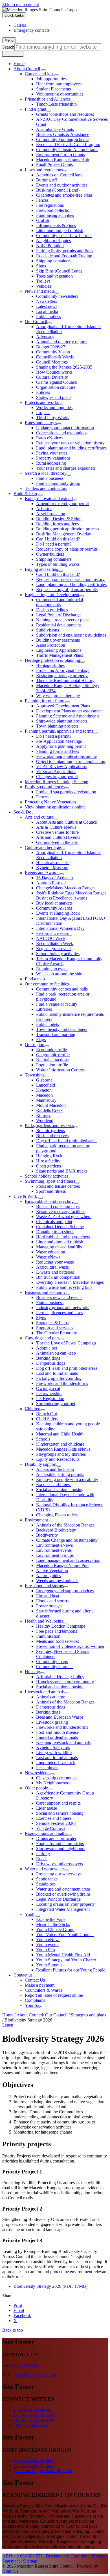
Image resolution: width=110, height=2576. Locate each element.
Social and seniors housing (60, 1490)
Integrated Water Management (63, 1909)
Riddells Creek (49, 1110)
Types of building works (58, 564)
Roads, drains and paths (46, 1833)
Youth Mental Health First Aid (63, 1955)
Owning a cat (48, 1388)
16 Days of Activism (54, 878)
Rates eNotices (49, 438)
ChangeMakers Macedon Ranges (66, 888)
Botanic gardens (50, 1131)
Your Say (33, 2005)
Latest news (47, 306)
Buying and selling (42, 569)
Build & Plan (25, 493)
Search (8, 47)
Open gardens (49, 1166)
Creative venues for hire (57, 832)
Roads (42, 1859)
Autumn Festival (51, 883)
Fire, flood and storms (44, 1586)
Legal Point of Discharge (58, 615)
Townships (35, 1075)
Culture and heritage (43, 847)
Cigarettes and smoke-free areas (64, 195)
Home (8, 2015)
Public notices (49, 316)
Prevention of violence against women (70, 1646)
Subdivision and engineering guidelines (71, 635)
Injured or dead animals (57, 1737)
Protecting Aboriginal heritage (63, 670)
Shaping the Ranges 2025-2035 (64, 367)
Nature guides (49, 1576)
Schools (43, 1439)
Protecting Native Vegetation (50, 802)
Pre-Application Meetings (59, 741)
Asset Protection (51, 514)
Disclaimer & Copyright (67, 2556)
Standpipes (46, 1884)
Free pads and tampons (57, 1631)
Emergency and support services (65, 1591)
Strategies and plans (54, 397)
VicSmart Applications (56, 772)
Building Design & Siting (59, 519)
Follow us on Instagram (35, 2415)
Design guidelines (52, 610)
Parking (43, 1854)
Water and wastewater (44, 1869)
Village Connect (50, 1828)
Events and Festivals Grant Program (68, 145)
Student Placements (53, 89)
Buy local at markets (54, 903)
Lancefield (46, 1085)
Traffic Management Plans (60, 655)
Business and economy (45, 1292)
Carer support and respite (58, 1803)
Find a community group (58, 483)
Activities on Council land (59, 175)
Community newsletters (57, 296)
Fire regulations (50, 205)
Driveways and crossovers (60, 1864)
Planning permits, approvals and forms (59, 731)
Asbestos (44, 509)
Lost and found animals (57, 1373)
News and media (40, 291)
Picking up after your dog (59, 1378)
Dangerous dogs (51, 1363)
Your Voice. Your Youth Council (65, 1935)
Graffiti (43, 220)
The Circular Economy (57, 1333)
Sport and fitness (51, 1191)
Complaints (35, 2000)
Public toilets (48, 1024)
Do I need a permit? (54, 544)
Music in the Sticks (53, 1924)
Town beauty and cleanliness (62, 1029)
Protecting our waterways (59, 1874)
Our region (35, 1045)
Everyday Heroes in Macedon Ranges (70, 1282)
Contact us (23, 1975)
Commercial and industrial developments (60, 602)
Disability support (41, 1464)
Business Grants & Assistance (63, 134)
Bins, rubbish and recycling (49, 1201)
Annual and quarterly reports (62, 342)
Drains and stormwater (56, 1838)
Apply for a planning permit (61, 746)
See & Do (22, 812)
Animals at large (51, 1697)
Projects (43, 413)
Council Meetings (52, 362)
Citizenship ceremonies (57, 1778)
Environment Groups (55, 1555)
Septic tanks (47, 1879)
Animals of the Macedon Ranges (65, 1525)
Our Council (36, 322)
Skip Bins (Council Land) (59, 271)
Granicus (10, 2571)
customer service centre (35, 2375)
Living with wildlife (54, 1752)
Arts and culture (39, 817)
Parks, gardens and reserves (49, 1125)
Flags (41, 1040)
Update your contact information (65, 428)
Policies (43, 392)
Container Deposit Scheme (60, 1227)
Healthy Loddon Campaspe (61, 1626)
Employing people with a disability (67, 1479)
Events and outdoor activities (62, 185)
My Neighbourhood (54, 1783)
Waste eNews (48, 1257)
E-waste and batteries (55, 1272)
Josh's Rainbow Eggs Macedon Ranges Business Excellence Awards (71, 895)
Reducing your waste (55, 1262)
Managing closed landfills (59, 1247)
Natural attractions (52, 1060)
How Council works (54, 372)
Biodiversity (47, 1535)
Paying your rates (52, 453)
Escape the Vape (51, 1919)
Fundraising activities (55, 215)
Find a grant (36, 109)
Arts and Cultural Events (58, 837)
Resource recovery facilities (61, 1211)
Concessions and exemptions (62, 433)
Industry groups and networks (63, 1308)
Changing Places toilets (57, 1515)
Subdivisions (48, 630)
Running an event (52, 969)
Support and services (55, 1328)
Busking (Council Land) (58, 190)
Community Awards (54, 908)
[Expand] (43, 70)
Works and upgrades (54, 407)
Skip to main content (21, 5)
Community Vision (53, 352)
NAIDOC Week (51, 938)
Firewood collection (54, 210)
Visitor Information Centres (60, 1070)
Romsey (43, 1115)
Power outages (49, 1606)
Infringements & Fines (56, 225)
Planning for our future (45, 701)
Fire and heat (48, 1596)
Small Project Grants (54, 165)
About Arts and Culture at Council (67, 822)
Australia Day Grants (55, 129)
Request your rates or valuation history (70, 443)
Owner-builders (50, 554)
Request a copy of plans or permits (67, 549)
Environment (36, 1520)
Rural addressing (51, 463)
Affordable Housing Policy (60, 1677)
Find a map (35, 979)
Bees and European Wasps (60, 1717)
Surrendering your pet (56, 1404)
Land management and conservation (68, 1560)
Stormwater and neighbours (61, 1849)
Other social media (30, 2425)
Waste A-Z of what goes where (64, 1217)
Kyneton (44, 1090)
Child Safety (47, 1419)
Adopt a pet (47, 1348)
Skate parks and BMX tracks (62, 1171)
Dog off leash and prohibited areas (67, 1141)
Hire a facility (48, 1161)
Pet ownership (49, 1393)
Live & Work (25, 1196)
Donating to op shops (55, 1232)
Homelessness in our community (65, 1682)
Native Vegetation (52, 1570)
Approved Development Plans (63, 706)
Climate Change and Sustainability (67, 1540)
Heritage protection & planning (52, 660)
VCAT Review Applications (61, 766)
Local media (47, 311)
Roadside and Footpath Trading (64, 256)
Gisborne (44, 1080)
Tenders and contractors (46, 488)
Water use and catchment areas (63, 1889)
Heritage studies (50, 665)
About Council (27, 69)
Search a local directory (46, 473)
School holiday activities (58, 954)
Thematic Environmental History (65, 681)
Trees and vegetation (54, 276)
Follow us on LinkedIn (34, 2420)
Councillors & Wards (55, 357)
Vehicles (44, 286)
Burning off (47, 180)
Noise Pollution (50, 246)
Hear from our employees (59, 84)
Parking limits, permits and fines (65, 251)
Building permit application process (68, 529)
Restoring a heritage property (62, 675)
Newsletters (47, 301)
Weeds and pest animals (57, 1581)
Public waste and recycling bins (64, 1287)
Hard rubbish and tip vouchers (63, 1237)
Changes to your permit (57, 777)
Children (33, 1409)
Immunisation (48, 1636)
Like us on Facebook (32, 2410)
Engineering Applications (59, 650)
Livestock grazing (52, 1722)
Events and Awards (42, 873)
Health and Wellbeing (44, 1621)
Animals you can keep (56, 1353)
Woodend (45, 1120)
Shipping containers (54, 261)
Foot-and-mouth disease (57, 1732)
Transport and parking (56, 1034)
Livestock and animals (45, 1692)
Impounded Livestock (56, 1763)
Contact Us (35, 1980)
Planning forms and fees (58, 751)
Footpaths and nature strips (60, 1844)
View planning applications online (66, 756)
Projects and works (42, 402)
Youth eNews (48, 1940)
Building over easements (58, 640)
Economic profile (51, 1050)
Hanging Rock (49, 1156)
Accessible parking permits (60, 1474)
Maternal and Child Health (60, 1434)
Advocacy (45, 337)
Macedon (44, 1095)
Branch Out (47, 1414)
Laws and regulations (44, 170)
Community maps (52, 1661)
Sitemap (30, 2561)
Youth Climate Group (55, 1929)
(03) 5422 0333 (25, 2365)
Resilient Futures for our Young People (71, 1970)
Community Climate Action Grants (67, 150)
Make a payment (40, 1985)
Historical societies (53, 863)
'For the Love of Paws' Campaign (66, 1343)
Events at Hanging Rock (58, 913)
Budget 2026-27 (51, 347)
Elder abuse (47, 1808)
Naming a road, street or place (63, 620)
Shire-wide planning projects (62, 721)
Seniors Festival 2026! (56, 1823)
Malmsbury (46, 1100)
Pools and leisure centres (58, 1186)
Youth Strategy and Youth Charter (66, 1960)
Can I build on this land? (58, 539)
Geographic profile (53, 1055)
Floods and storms (52, 1601)
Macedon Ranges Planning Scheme (56, 782)
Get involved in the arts (57, 842)
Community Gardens (55, 1667)
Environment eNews (54, 1545)
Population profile (52, 1065)
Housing (32, 1672)
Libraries (44, 1009)
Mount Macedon (51, 1105)
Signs (41, 266)
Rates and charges (41, 423)
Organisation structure (56, 387)
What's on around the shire (60, 974)
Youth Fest (46, 1950)
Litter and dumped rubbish (60, 230)
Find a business (50, 478)
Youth (30, 1914)
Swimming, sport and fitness (50, 1181)
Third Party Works (53, 418)
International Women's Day (60, 928)
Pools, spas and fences (45, 787)
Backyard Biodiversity (56, 1530)
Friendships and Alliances (48, 99)
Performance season (54, 933)
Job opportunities (51, 79)
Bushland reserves (52, 1136)
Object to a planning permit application (71, 761)
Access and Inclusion (55, 1469)
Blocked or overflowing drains (63, 1894)
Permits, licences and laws (59, 1313)
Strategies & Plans (52, 1323)
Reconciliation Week (55, 943)
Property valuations (53, 458)
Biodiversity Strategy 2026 (50, 2286)
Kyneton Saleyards (53, 1747)
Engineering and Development (52, 595)
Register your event (53, 949)
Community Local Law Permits (64, 236)
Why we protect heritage (58, 696)
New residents (38, 1773)
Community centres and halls (62, 989)
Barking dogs (48, 1358)
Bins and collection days (58, 1206)
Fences (42, 200)
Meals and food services (58, 1641)
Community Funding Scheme (62, 139)
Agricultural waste (52, 1267)
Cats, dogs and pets (42, 1338)
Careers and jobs (40, 74)
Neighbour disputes (53, 241)
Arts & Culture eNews (56, 827)
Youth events (48, 1945)
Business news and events (59, 1297)
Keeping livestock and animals (63, 1742)
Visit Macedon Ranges (34, 2460)
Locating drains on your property (65, 1904)
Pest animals (47, 1768)
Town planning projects (57, 726)
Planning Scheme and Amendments (68, 716)
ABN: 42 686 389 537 (22, 2556)
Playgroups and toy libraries (61, 1454)
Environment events (54, 1550)
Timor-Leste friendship (56, 104)
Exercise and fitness (54, 1485)
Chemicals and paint (54, 1222)
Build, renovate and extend (49, 498)
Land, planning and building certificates (71, 448)
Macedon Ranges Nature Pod (62, 1565)
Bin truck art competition (58, 1277)
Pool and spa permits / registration (66, 792)
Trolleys (43, 281)
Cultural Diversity (52, 377)
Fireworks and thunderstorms (62, 1383)
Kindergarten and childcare (60, 1444)
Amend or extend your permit (62, 504)
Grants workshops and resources (65, 114)
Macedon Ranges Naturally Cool (43, 2471)
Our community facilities (47, 984)
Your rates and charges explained (65, 468)
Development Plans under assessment (69, 711)
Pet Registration (50, 1399)
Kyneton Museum (52, 868)
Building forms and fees (57, 524)
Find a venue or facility (57, 1004)
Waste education (51, 1252)
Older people (36, 1788)
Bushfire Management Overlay (64, 534)
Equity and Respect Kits (58, 1459)
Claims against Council (57, 382)
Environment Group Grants (60, 155)
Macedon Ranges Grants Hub (63, 160)
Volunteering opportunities (60, 94)
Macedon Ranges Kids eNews (63, 1449)
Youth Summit (49, 1965)
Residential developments (59, 625)
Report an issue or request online (54, 1995)
